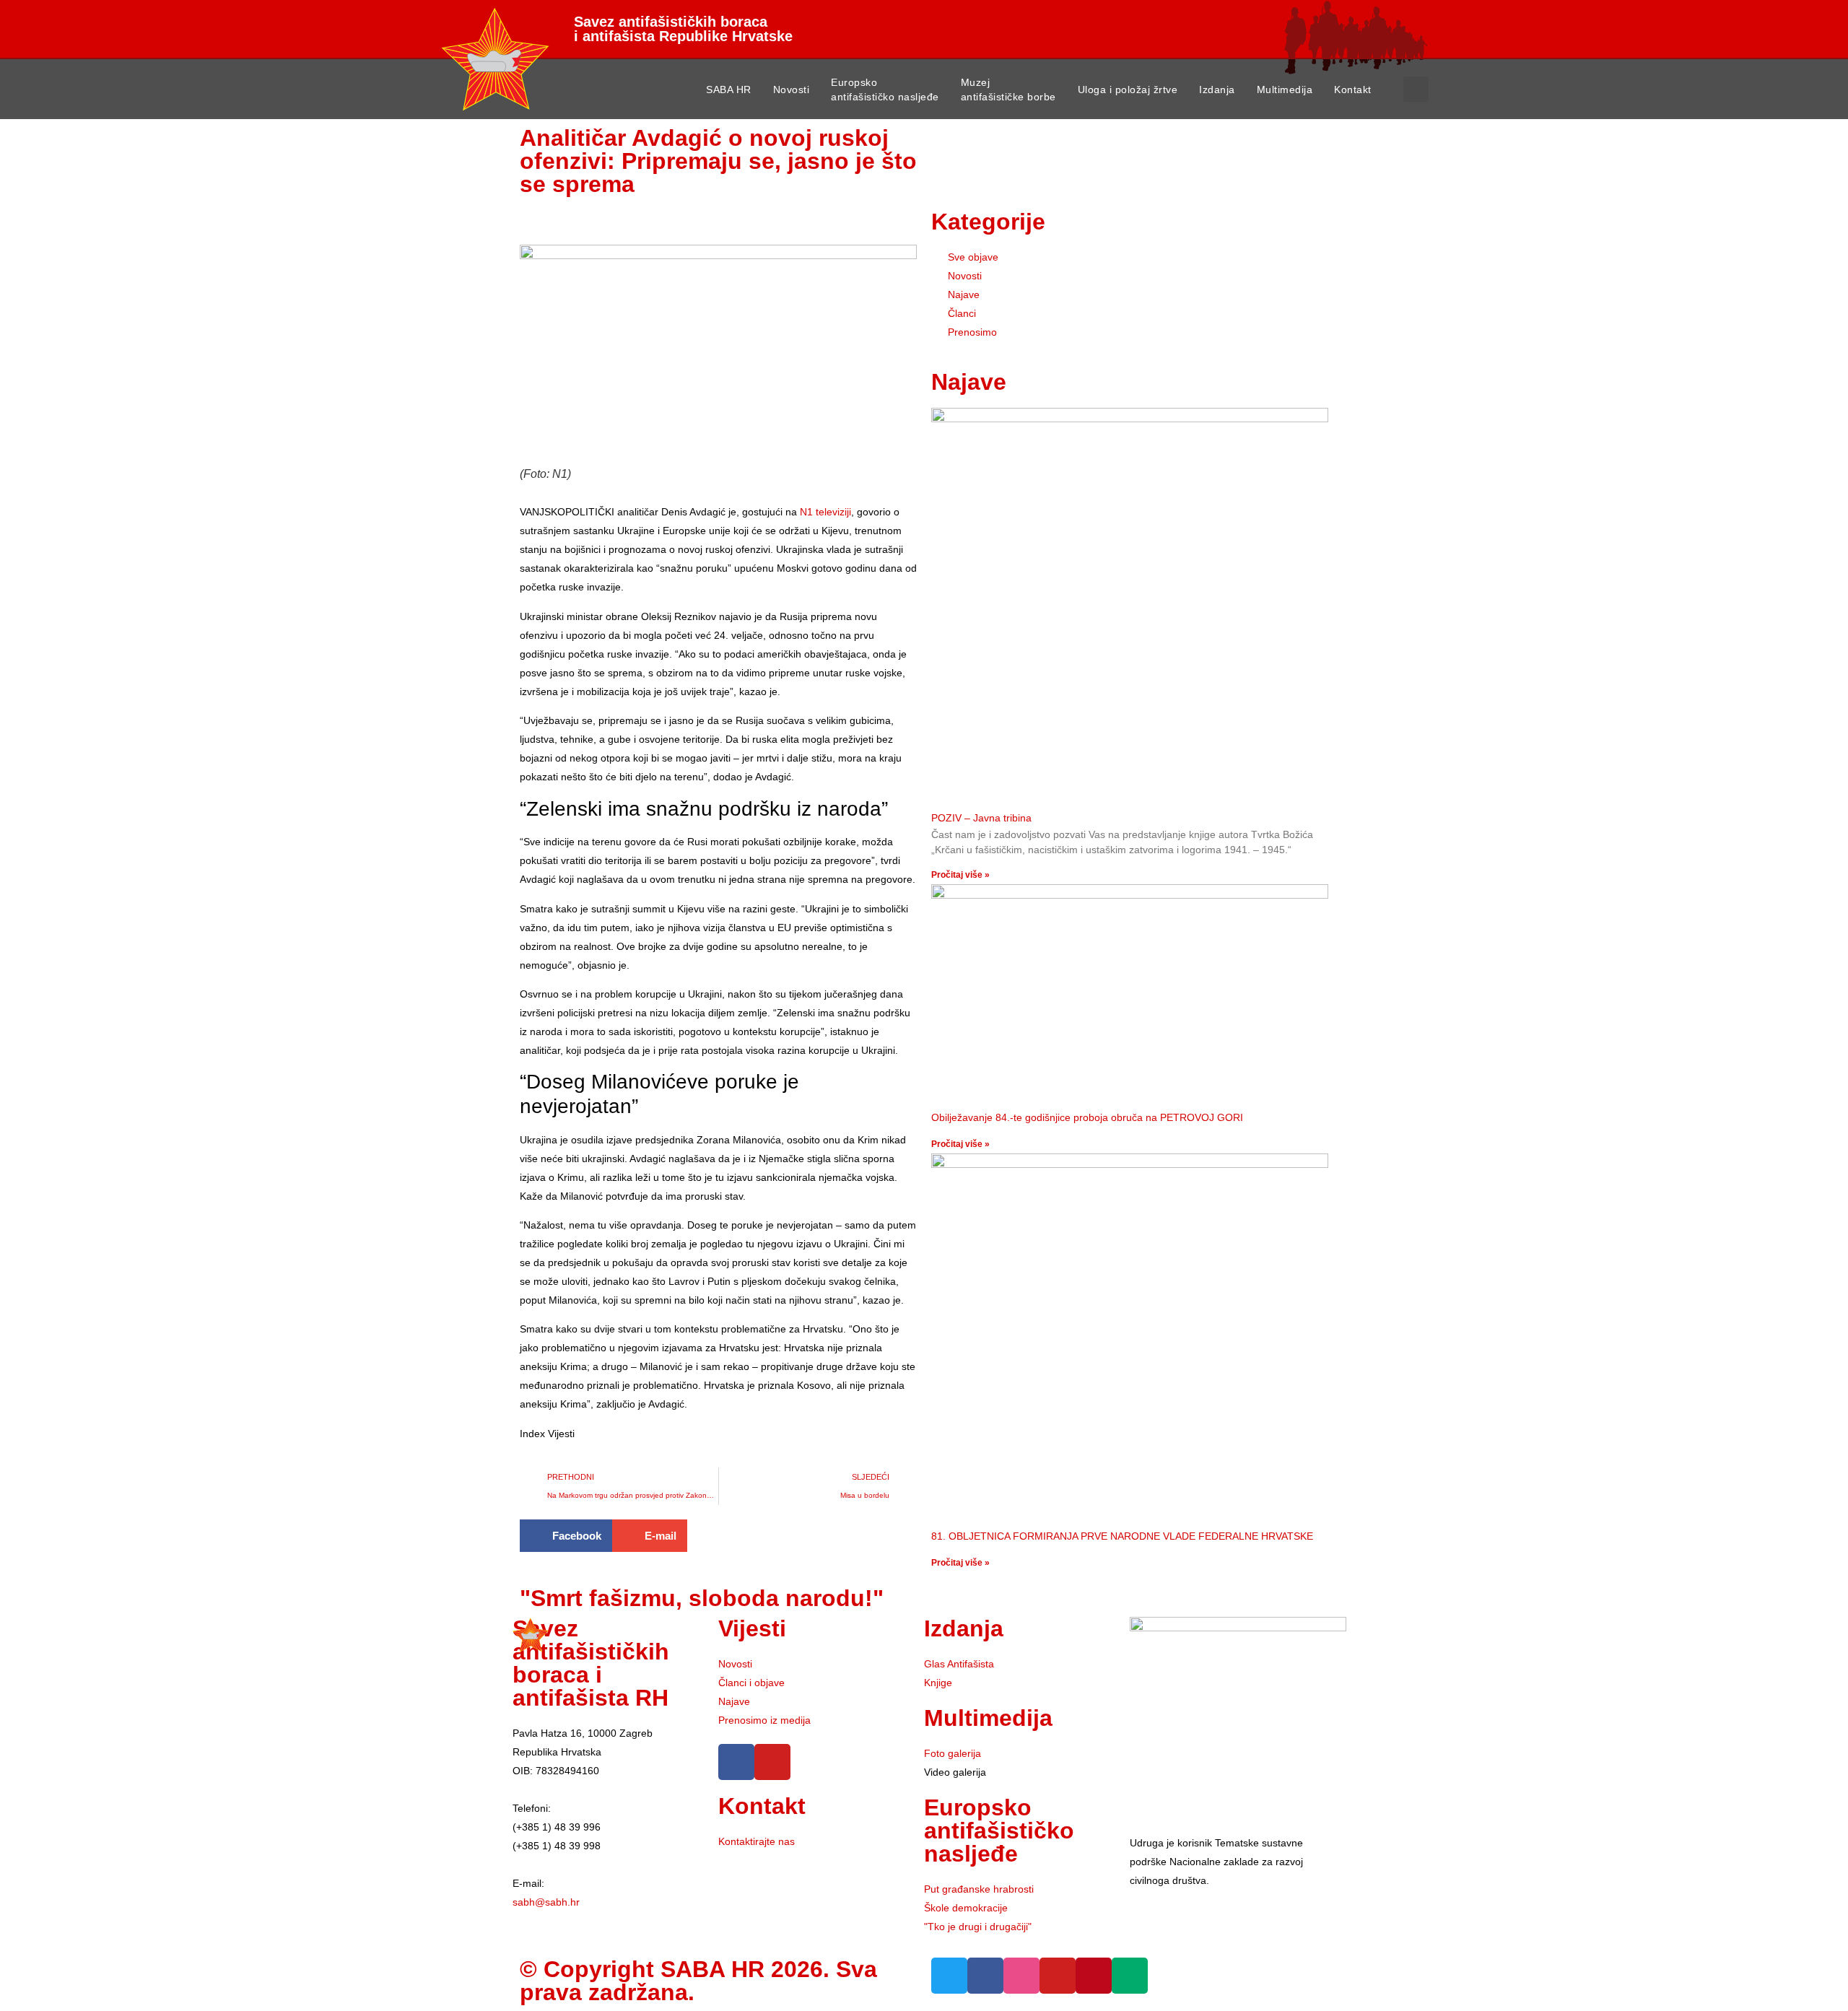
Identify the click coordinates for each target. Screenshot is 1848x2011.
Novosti (792, 90)
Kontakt (1353, 90)
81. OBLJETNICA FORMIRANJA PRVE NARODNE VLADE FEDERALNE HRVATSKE (1122, 1536)
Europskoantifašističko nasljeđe (885, 90)
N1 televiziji (825, 512)
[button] (1416, 89)
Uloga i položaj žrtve (1128, 90)
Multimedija (1285, 90)
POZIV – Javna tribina (981, 818)
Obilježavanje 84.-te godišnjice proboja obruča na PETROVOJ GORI (1087, 1117)
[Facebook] (736, 1762)
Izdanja (1217, 90)
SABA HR (729, 90)
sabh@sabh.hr (546, 1902)
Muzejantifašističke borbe (1008, 90)
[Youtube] (772, 1762)
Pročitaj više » (960, 875)
